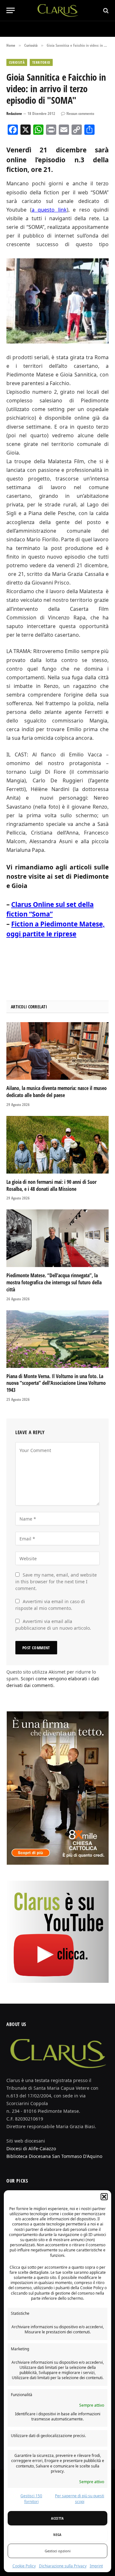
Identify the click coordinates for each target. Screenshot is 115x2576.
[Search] (105, 10)
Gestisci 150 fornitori (31, 2499)
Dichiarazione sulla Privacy (63, 2566)
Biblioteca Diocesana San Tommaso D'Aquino (54, 2156)
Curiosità (17, 62)
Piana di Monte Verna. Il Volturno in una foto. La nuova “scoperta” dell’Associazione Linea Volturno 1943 (56, 1383)
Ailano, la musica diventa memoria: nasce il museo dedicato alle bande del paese (57, 1092)
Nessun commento (80, 113)
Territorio (41, 62)
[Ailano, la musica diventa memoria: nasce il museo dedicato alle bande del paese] (57, 1051)
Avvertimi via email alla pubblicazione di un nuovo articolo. (53, 1625)
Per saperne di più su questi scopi (80, 2499)
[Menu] (11, 10)
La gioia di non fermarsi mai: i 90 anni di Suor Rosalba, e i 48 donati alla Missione (51, 1185)
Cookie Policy (24, 2566)
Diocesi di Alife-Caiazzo (31, 2148)
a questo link (49, 210)
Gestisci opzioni (58, 2551)
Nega (57, 2535)
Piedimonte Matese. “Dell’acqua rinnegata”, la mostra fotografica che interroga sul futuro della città (54, 1282)
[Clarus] (58, 10)
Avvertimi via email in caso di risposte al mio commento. (50, 1605)
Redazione (14, 113)
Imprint (96, 2566)
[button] (104, 2197)
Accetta (57, 2518)
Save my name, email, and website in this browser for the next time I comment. (56, 1582)
